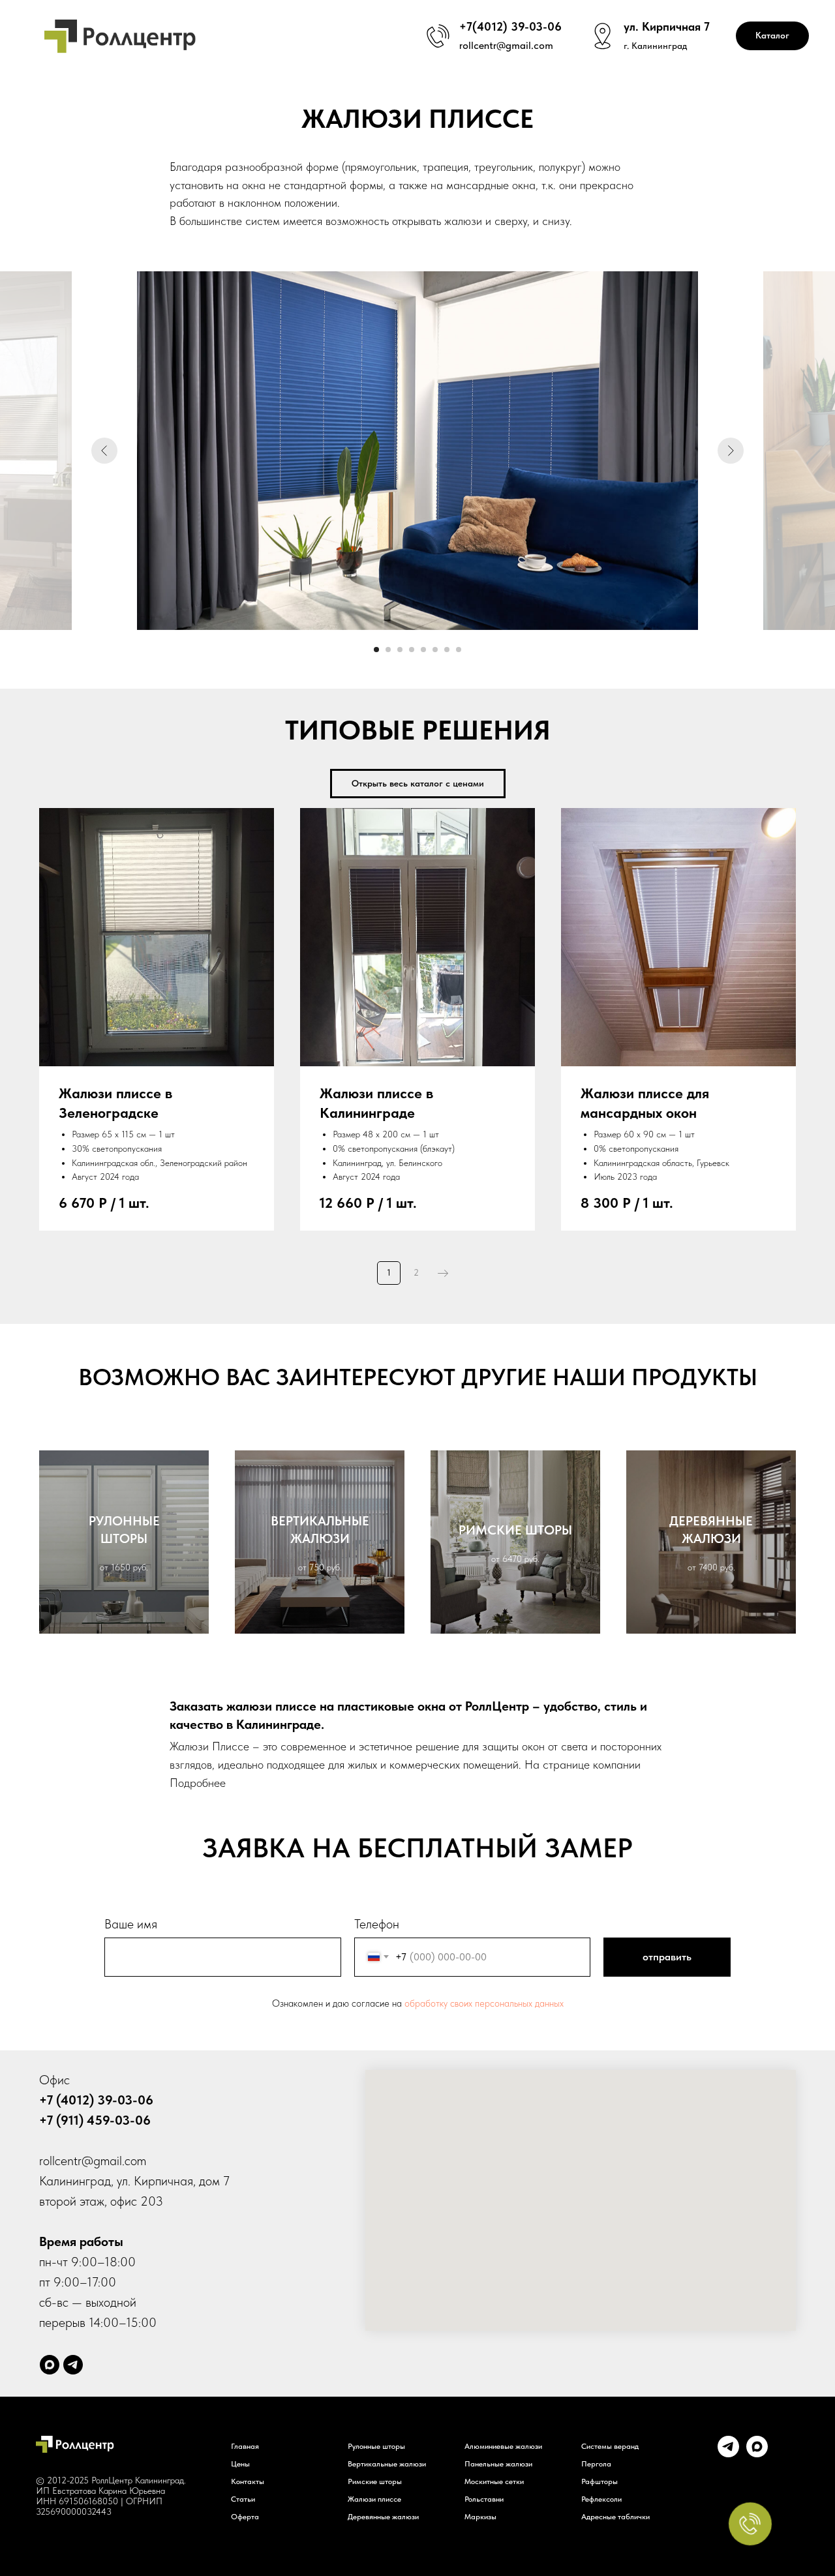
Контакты (248, 2481)
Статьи (243, 2499)
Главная (245, 2446)
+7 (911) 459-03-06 (95, 2120)
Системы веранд (610, 2446)
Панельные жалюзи (498, 2464)
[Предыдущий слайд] (104, 451)
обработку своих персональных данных (484, 2003)
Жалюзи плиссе (374, 2499)
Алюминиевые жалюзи (503, 2446)
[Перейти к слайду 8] (459, 650)
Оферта (245, 2517)
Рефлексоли (601, 2499)
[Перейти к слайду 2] (388, 650)
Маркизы (480, 2517)
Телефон (377, 1924)
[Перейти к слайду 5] (423, 650)
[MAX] (757, 2454)
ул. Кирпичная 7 (667, 26)
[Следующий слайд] (731, 451)
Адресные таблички (615, 2517)
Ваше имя (131, 1924)
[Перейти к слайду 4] (412, 650)
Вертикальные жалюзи (387, 2464)
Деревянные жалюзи (383, 2517)
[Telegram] (73, 2365)
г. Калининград (655, 46)
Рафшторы (600, 2481)
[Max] (50, 2365)
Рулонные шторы (376, 2446)
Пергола (596, 2464)
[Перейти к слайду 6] (435, 650)
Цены (240, 2464)
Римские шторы (375, 2481)
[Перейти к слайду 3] (400, 650)
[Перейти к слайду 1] (376, 650)
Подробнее (198, 1783)
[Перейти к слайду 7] (447, 650)
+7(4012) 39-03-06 (510, 26)
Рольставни (484, 2499)
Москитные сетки (494, 2481)
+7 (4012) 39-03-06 (96, 2100)
